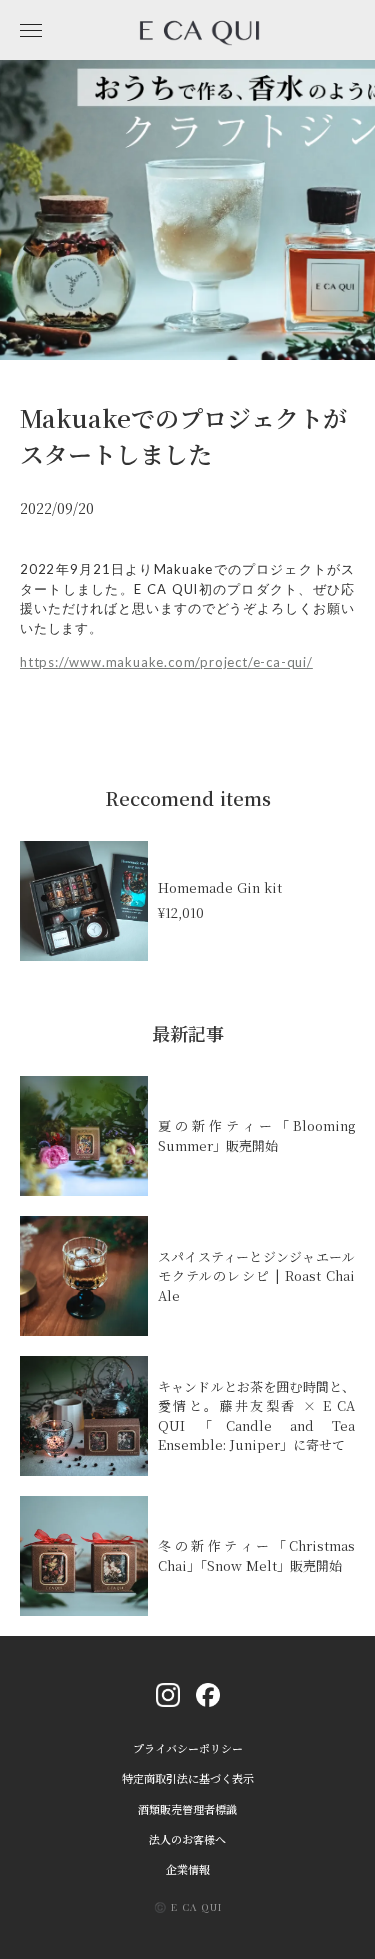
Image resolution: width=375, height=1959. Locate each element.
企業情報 (188, 1869)
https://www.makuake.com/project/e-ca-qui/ (166, 662)
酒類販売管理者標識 (187, 1809)
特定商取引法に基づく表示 (188, 1778)
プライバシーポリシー (188, 1748)
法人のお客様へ (187, 1839)
